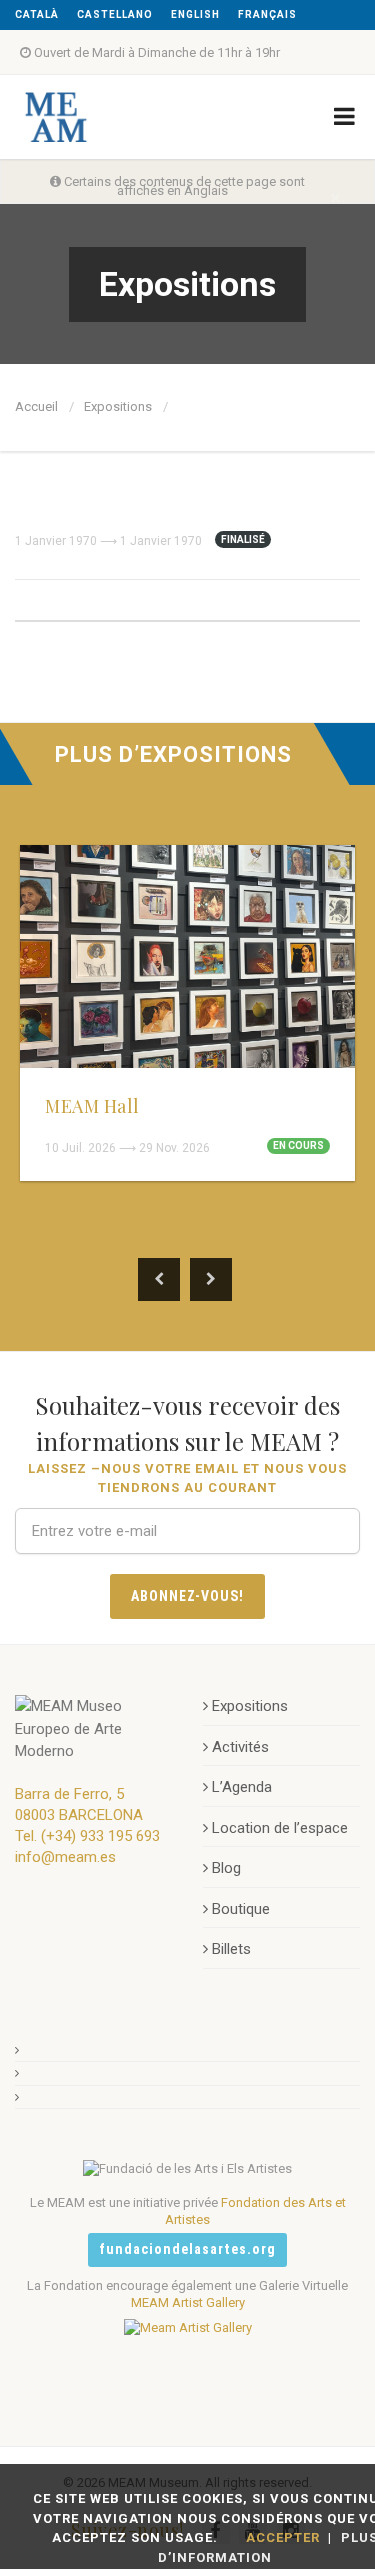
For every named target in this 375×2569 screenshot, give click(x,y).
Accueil (36, 406)
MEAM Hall (92, 1106)
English (195, 14)
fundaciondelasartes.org (187, 2249)
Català (37, 14)
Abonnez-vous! (188, 1596)
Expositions (118, 406)
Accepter (283, 2537)
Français (267, 14)
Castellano (115, 14)
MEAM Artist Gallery (188, 2302)
